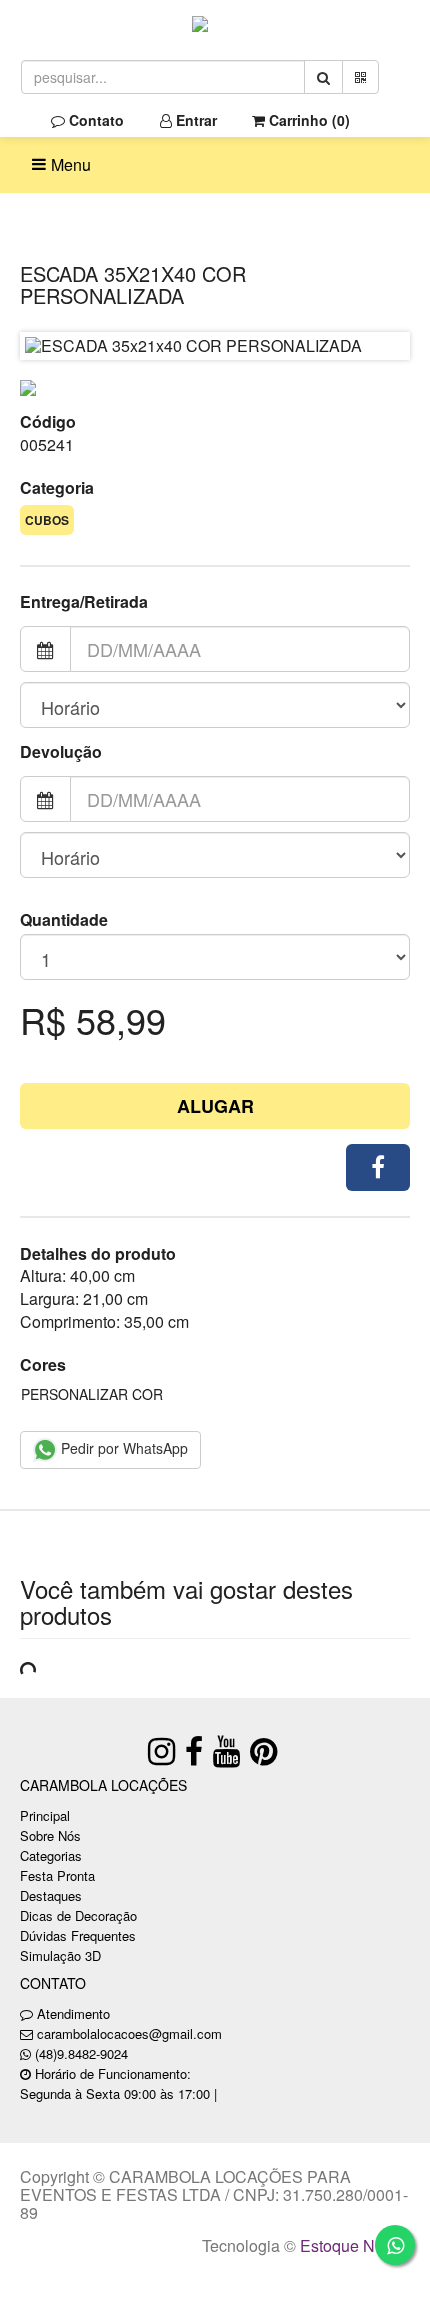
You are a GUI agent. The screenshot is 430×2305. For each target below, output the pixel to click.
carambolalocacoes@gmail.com (129, 2033)
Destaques (51, 1895)
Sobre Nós (50, 1835)
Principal (45, 1815)
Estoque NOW (350, 2245)
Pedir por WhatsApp (122, 1448)
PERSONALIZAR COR (92, 1394)
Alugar (215, 1106)
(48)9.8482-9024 (81, 2053)
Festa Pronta (57, 1875)
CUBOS (47, 520)
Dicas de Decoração (78, 1915)
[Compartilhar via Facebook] (378, 1167)
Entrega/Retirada (84, 602)
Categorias (51, 1855)
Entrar (194, 120)
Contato (94, 120)
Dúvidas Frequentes (78, 1935)
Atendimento (71, 2013)
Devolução (61, 752)
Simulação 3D (60, 1955)
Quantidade (64, 920)
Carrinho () (307, 120)
